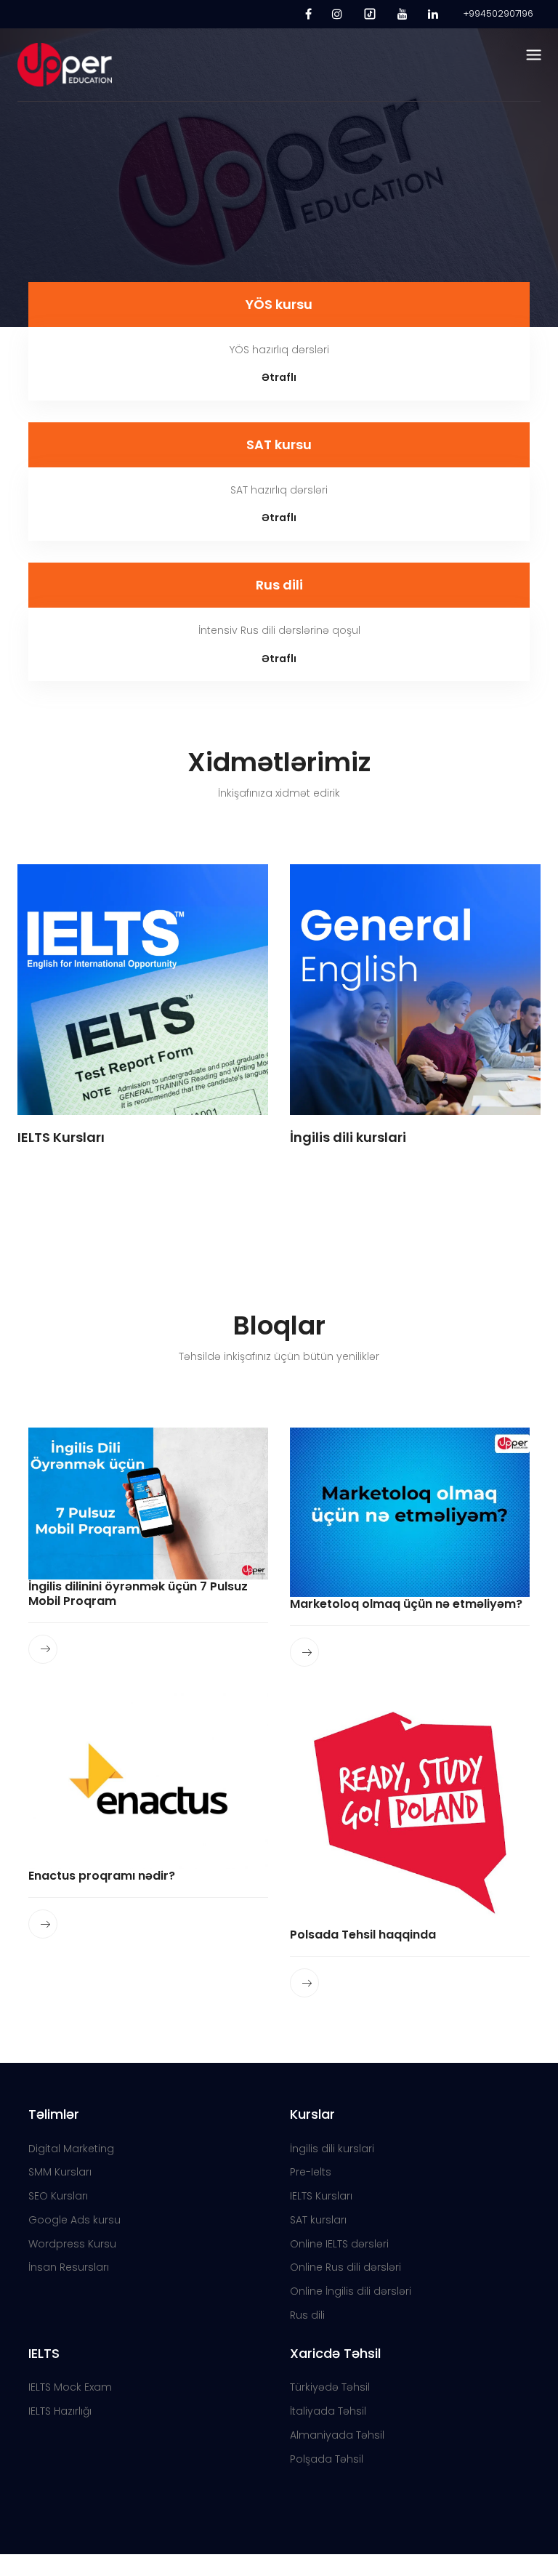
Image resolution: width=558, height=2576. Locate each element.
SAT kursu (279, 444)
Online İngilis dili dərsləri (351, 2291)
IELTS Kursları (321, 2196)
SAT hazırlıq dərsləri (279, 490)
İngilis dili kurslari (332, 2149)
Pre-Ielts (311, 2172)
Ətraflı (279, 377)
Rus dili (279, 585)
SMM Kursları (60, 2172)
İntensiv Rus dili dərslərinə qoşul (279, 630)
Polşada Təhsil (327, 2459)
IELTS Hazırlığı (60, 2411)
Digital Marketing (71, 2149)
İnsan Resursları (69, 2267)
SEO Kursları (58, 2196)
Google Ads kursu (74, 2220)
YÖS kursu (279, 304)
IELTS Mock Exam (70, 2387)
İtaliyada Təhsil (328, 2411)
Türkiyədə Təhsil (330, 2387)
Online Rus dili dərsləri (345, 2267)
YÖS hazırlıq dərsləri (279, 350)
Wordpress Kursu (72, 2244)
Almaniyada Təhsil (337, 2435)
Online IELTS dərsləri (339, 2244)
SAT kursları (318, 2220)
